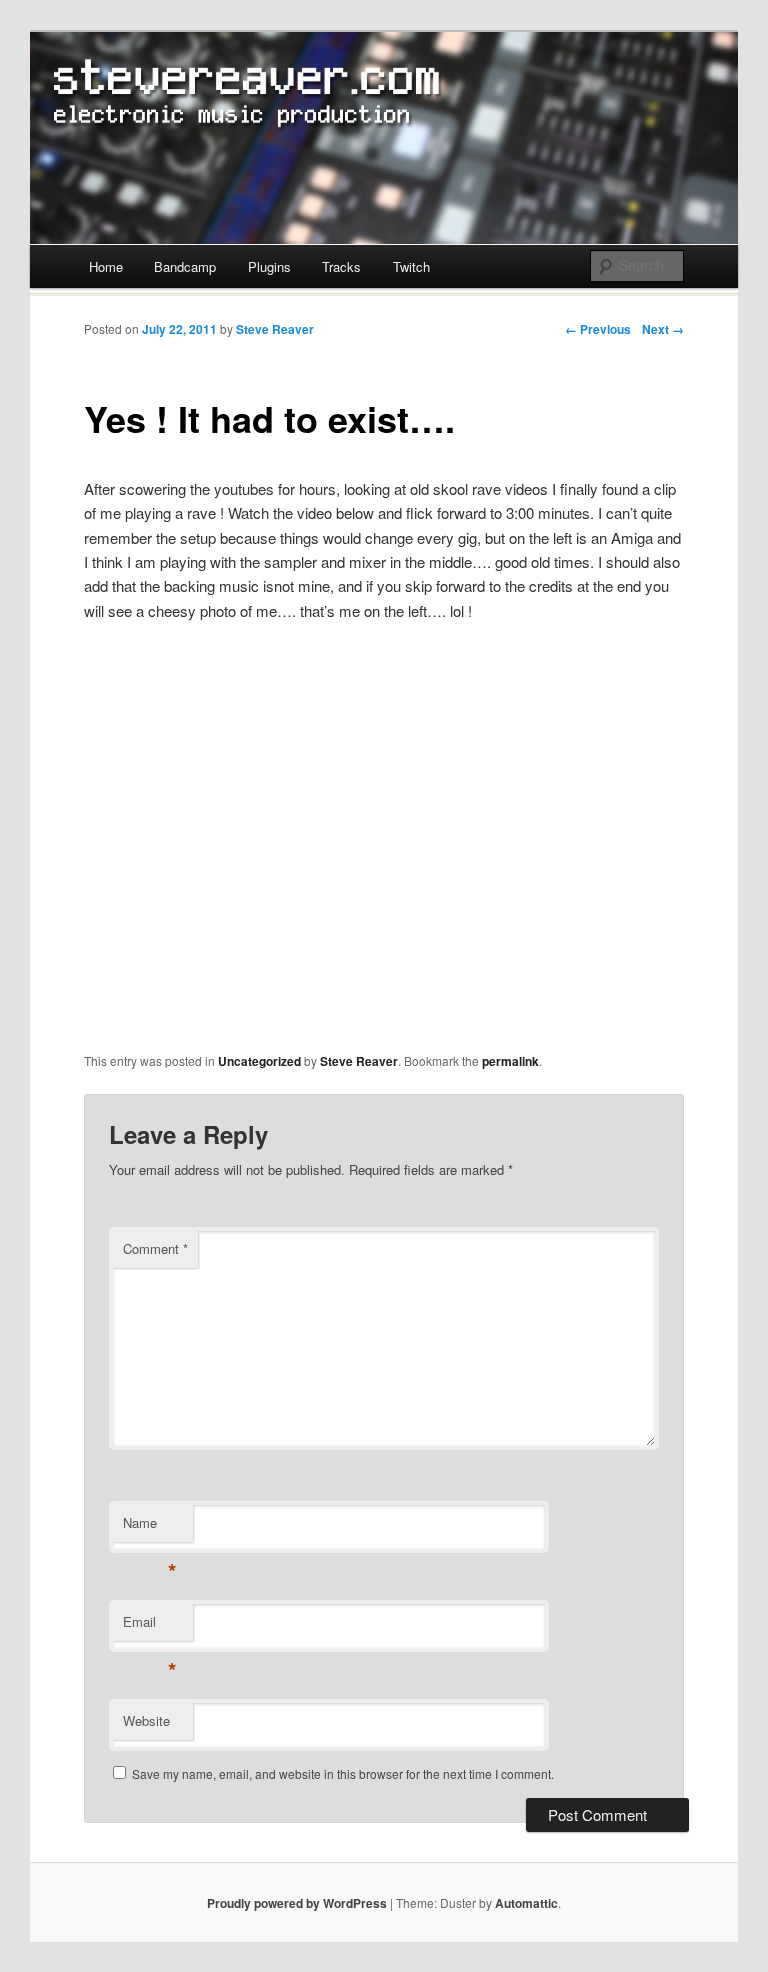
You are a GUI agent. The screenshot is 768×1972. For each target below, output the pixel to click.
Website (146, 1720)
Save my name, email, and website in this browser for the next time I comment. (343, 1773)
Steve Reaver (275, 329)
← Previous (598, 329)
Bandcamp (185, 266)
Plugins (269, 266)
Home (106, 266)
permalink (510, 1061)
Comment (155, 1248)
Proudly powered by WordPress (297, 1903)
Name (149, 1527)
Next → (663, 329)
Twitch (411, 266)
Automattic (526, 1903)
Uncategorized (259, 1061)
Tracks (341, 266)
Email (149, 1626)
